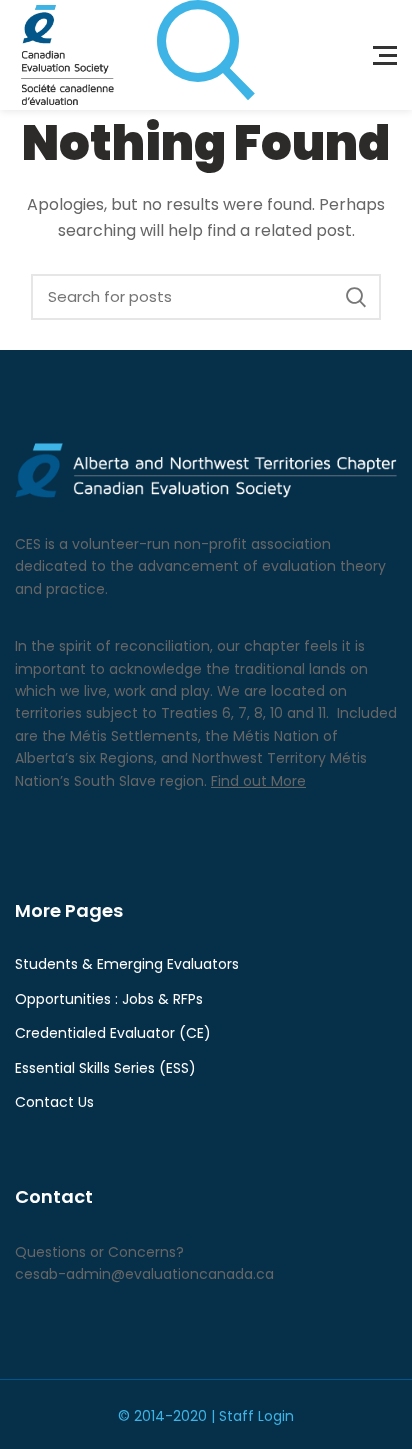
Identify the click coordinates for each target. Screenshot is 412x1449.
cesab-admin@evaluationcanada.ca (144, 1274)
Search (356, 297)
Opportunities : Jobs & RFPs (109, 999)
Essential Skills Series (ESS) (105, 1068)
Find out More (258, 781)
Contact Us (54, 1102)
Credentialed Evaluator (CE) (113, 1033)
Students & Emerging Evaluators (127, 964)
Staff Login (256, 1416)
